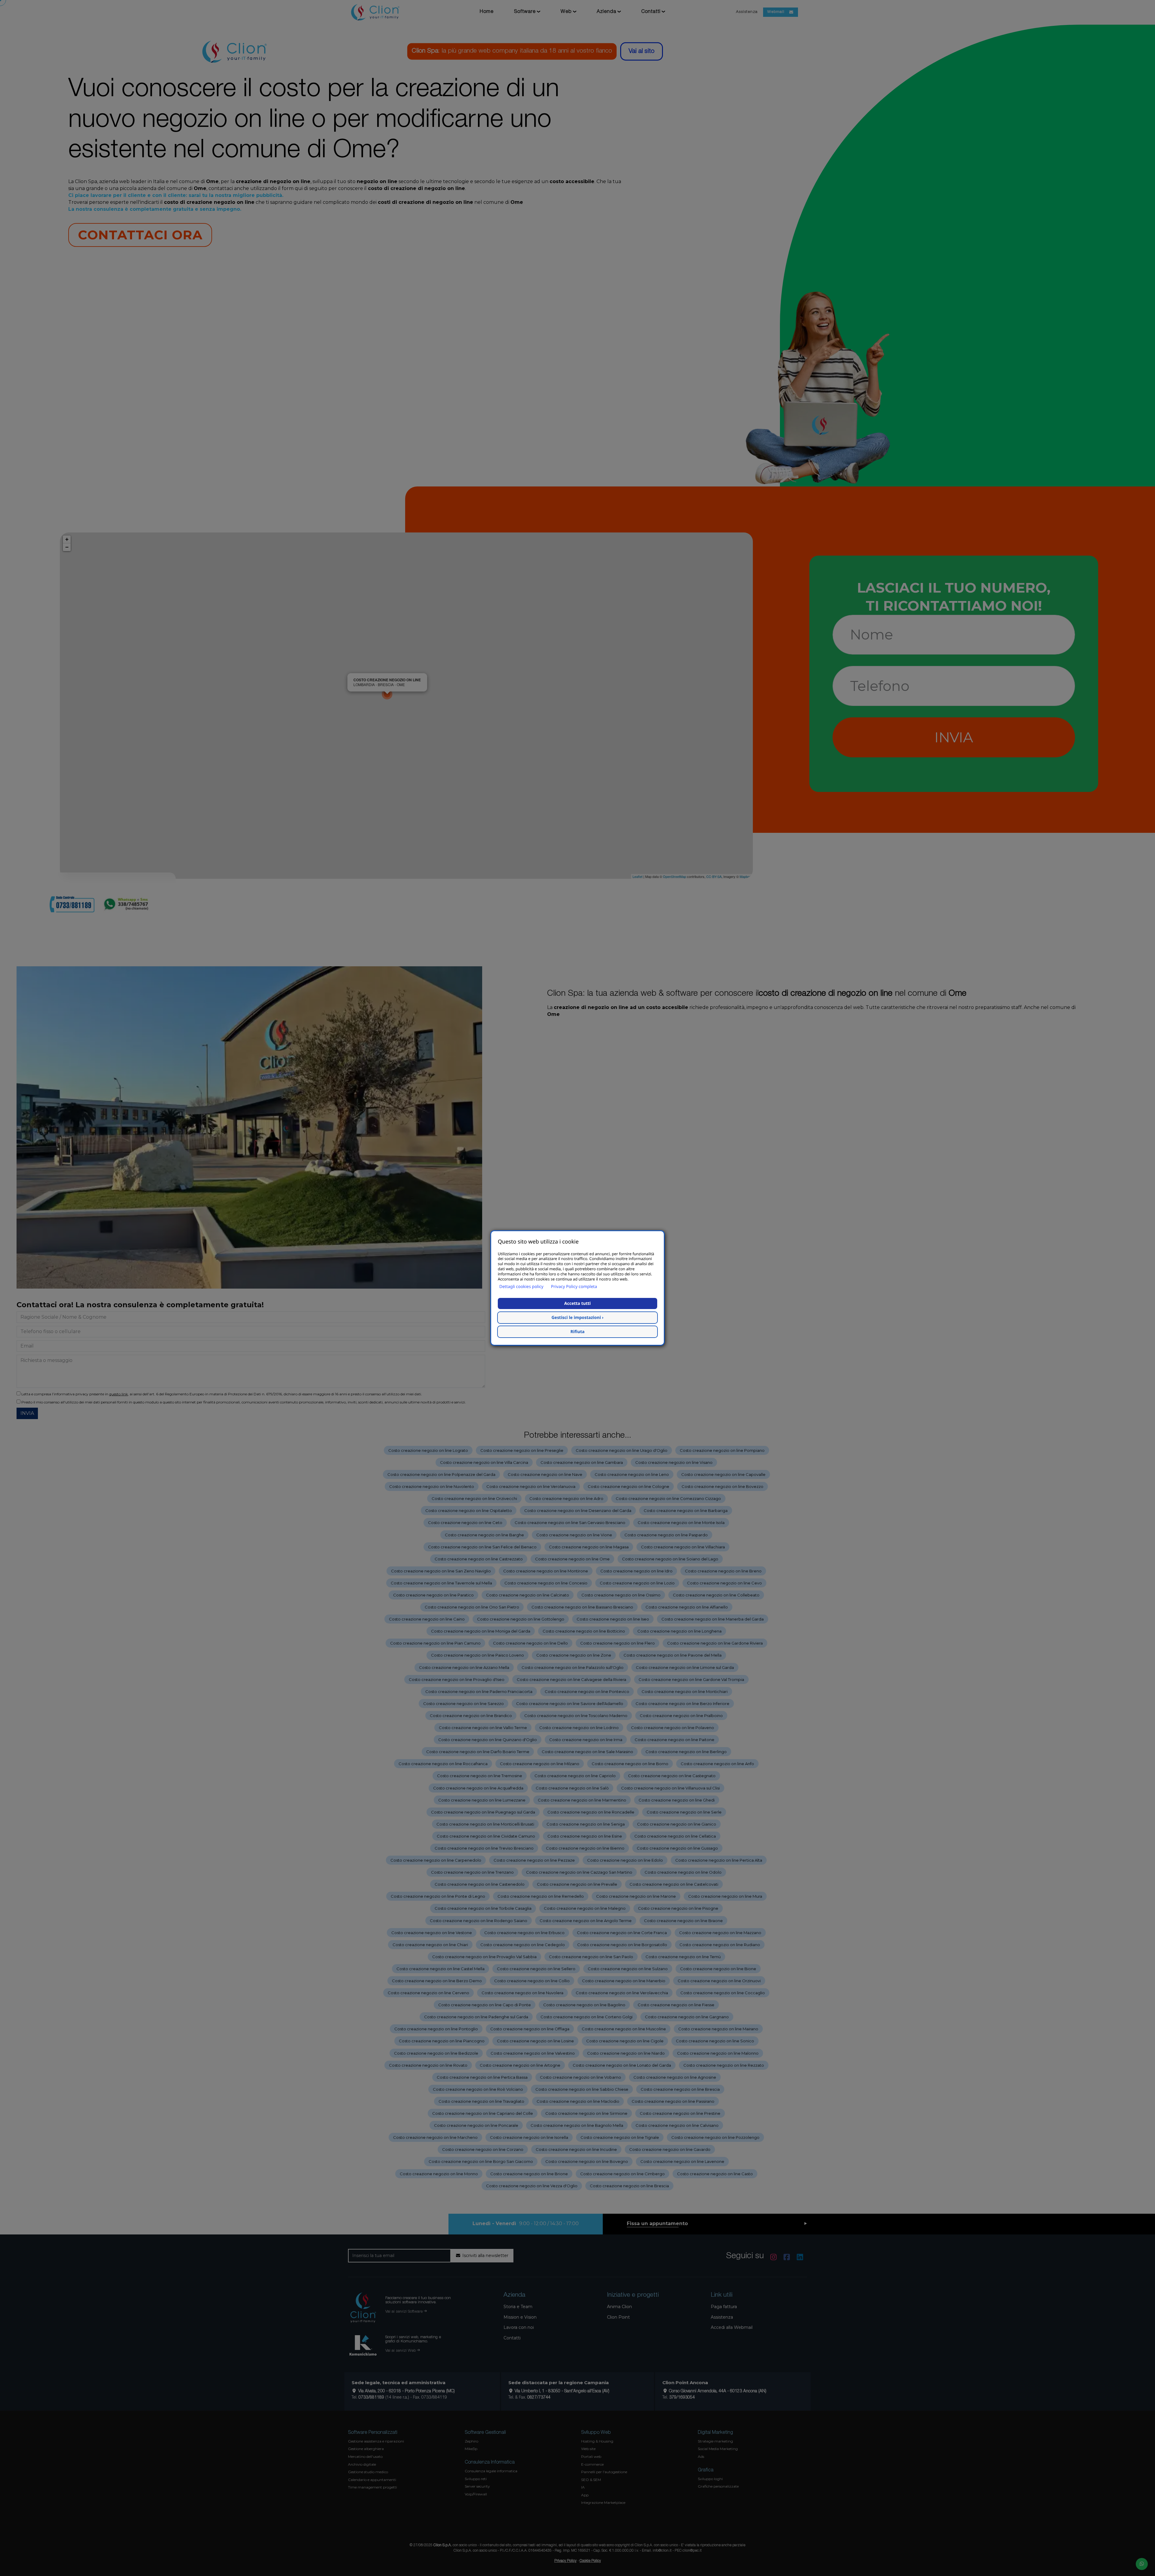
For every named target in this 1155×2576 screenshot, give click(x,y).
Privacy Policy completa (574, 1287)
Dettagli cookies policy (521, 1287)
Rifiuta (578, 1332)
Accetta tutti (577, 1303)
